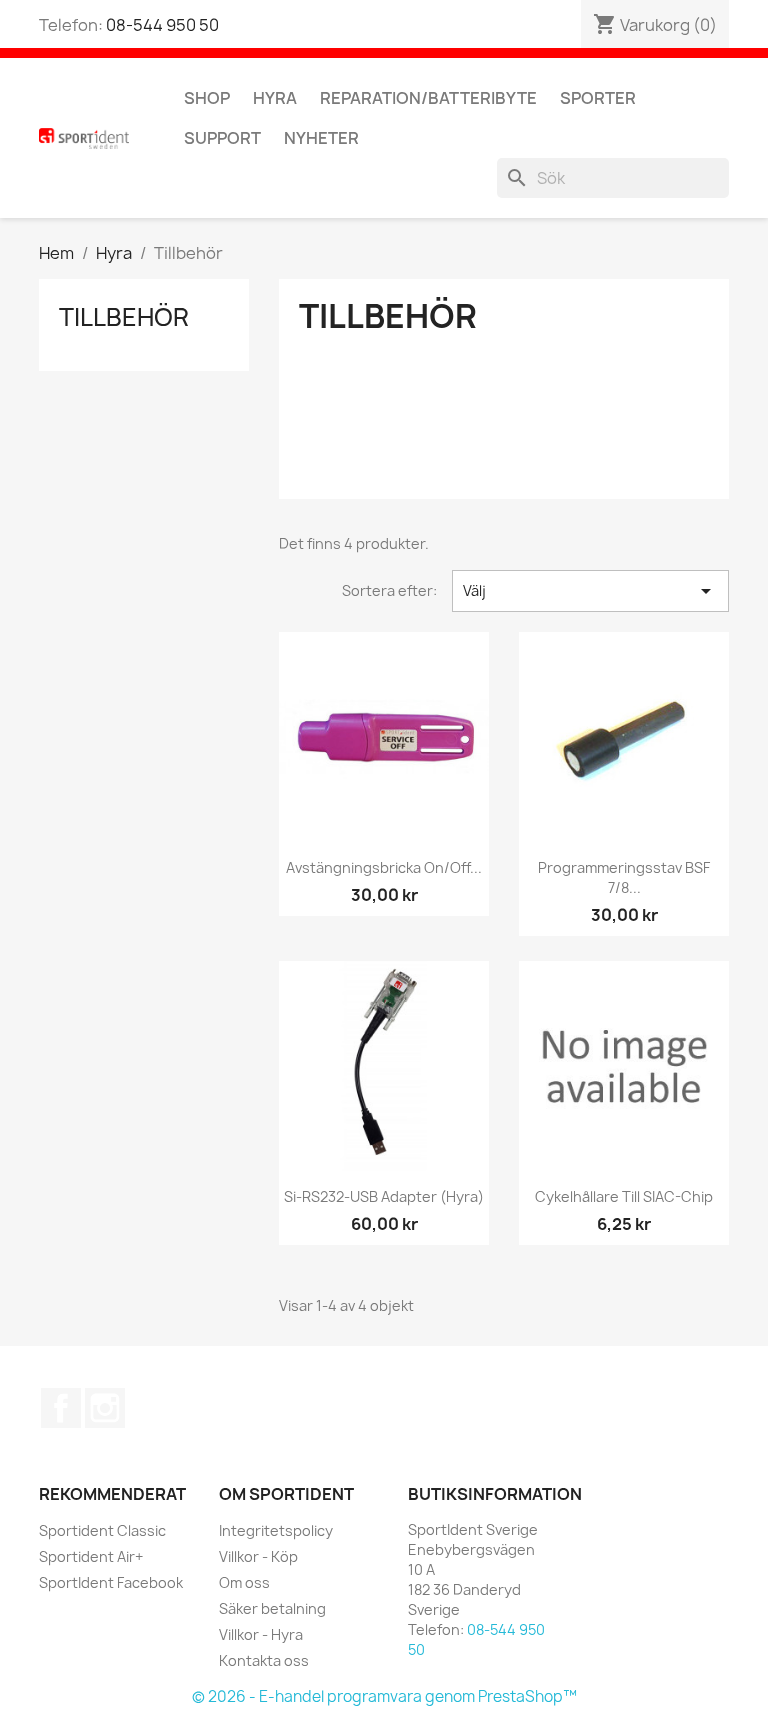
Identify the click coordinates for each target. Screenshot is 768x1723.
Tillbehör (124, 317)
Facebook (61, 1408)
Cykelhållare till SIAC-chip (624, 1196)
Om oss (244, 1582)
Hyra (275, 98)
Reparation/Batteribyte (428, 98)
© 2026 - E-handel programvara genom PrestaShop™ (384, 1696)
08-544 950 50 (162, 25)
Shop (207, 98)
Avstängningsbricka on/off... (384, 867)
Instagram (105, 1408)
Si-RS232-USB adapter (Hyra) (384, 1196)
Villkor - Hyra (261, 1634)
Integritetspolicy (276, 1530)
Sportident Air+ (91, 1556)
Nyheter (321, 138)
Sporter (598, 98)
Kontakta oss (264, 1660)
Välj (590, 591)
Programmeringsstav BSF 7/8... (624, 877)
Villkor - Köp (258, 1556)
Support (222, 138)
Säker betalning (272, 1608)
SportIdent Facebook (111, 1582)
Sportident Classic (102, 1530)
